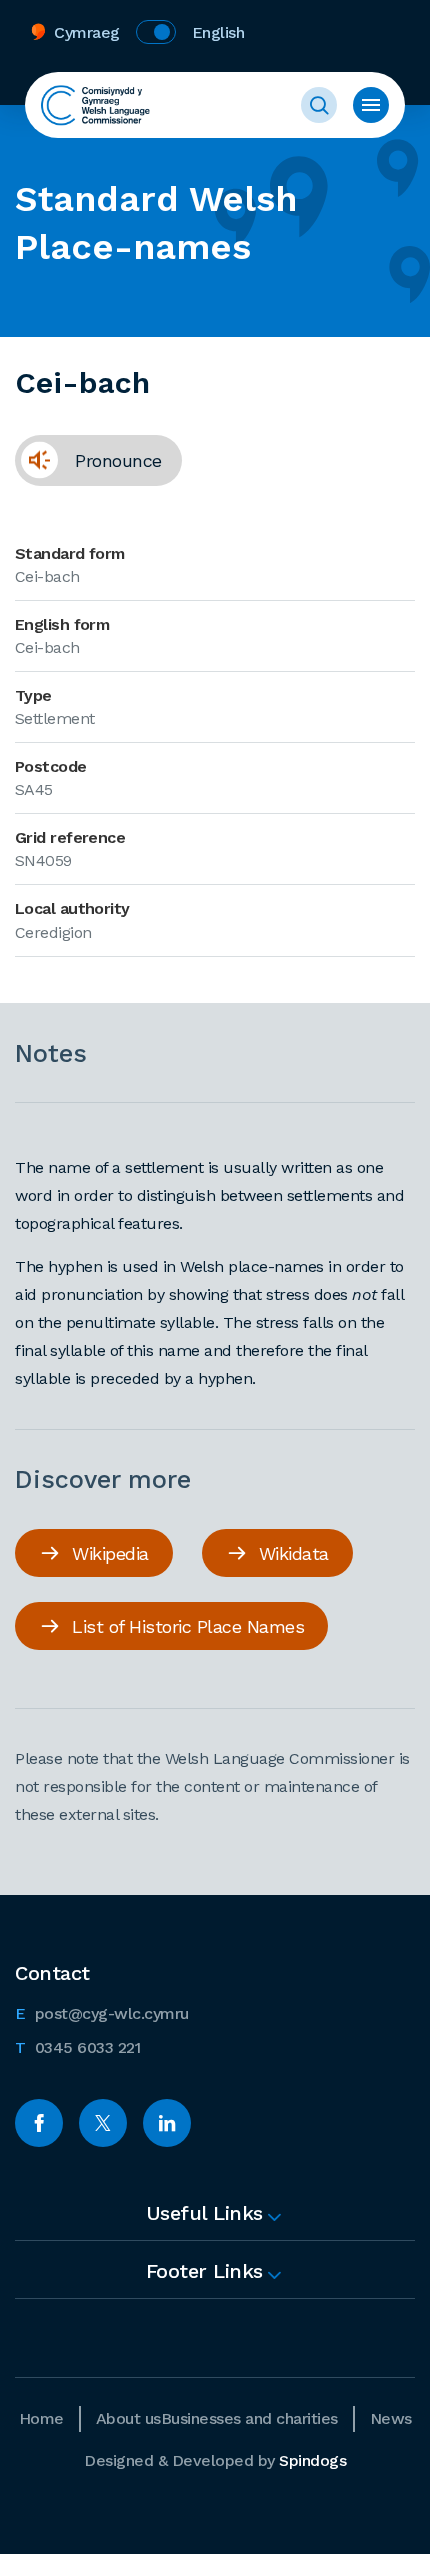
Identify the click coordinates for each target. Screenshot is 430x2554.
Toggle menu (371, 105)
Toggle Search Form (319, 105)
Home (41, 2418)
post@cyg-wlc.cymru (102, 2013)
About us (128, 2418)
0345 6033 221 (77, 2047)
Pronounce (88, 467)
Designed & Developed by (215, 2460)
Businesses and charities (249, 2418)
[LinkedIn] (167, 2123)
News (391, 2418)
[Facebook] (39, 2123)
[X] (103, 2123)
